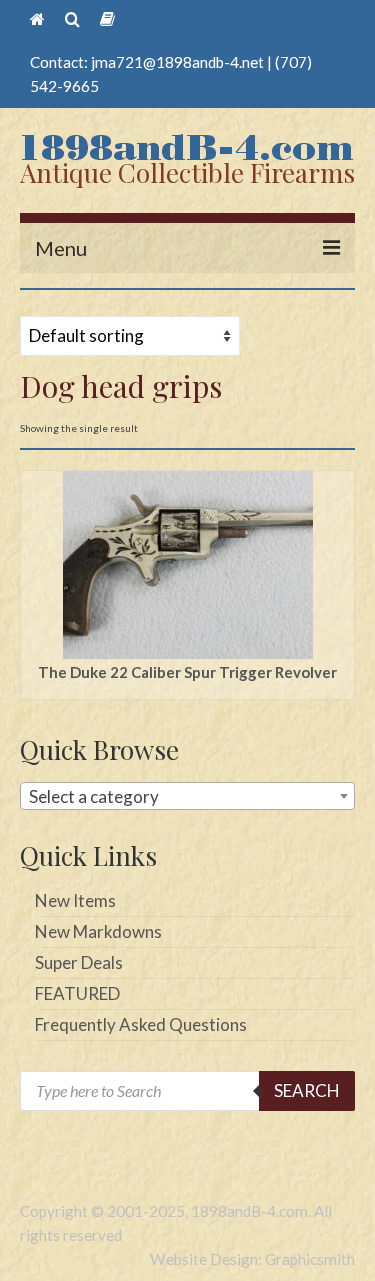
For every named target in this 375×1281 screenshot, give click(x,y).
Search (307, 1090)
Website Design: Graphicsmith (252, 1259)
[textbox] (187, 797)
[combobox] (187, 796)
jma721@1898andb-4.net (177, 62)
